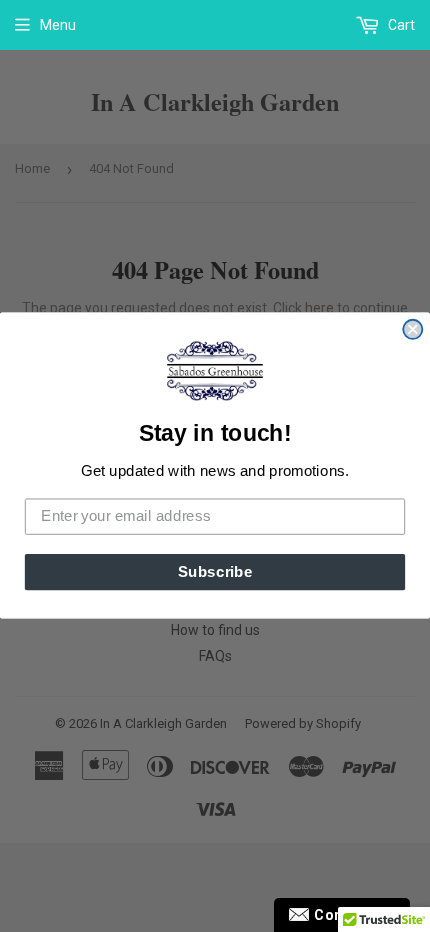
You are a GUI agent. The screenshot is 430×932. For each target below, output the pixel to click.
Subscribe (215, 572)
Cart (400, 25)
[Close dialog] (412, 329)
